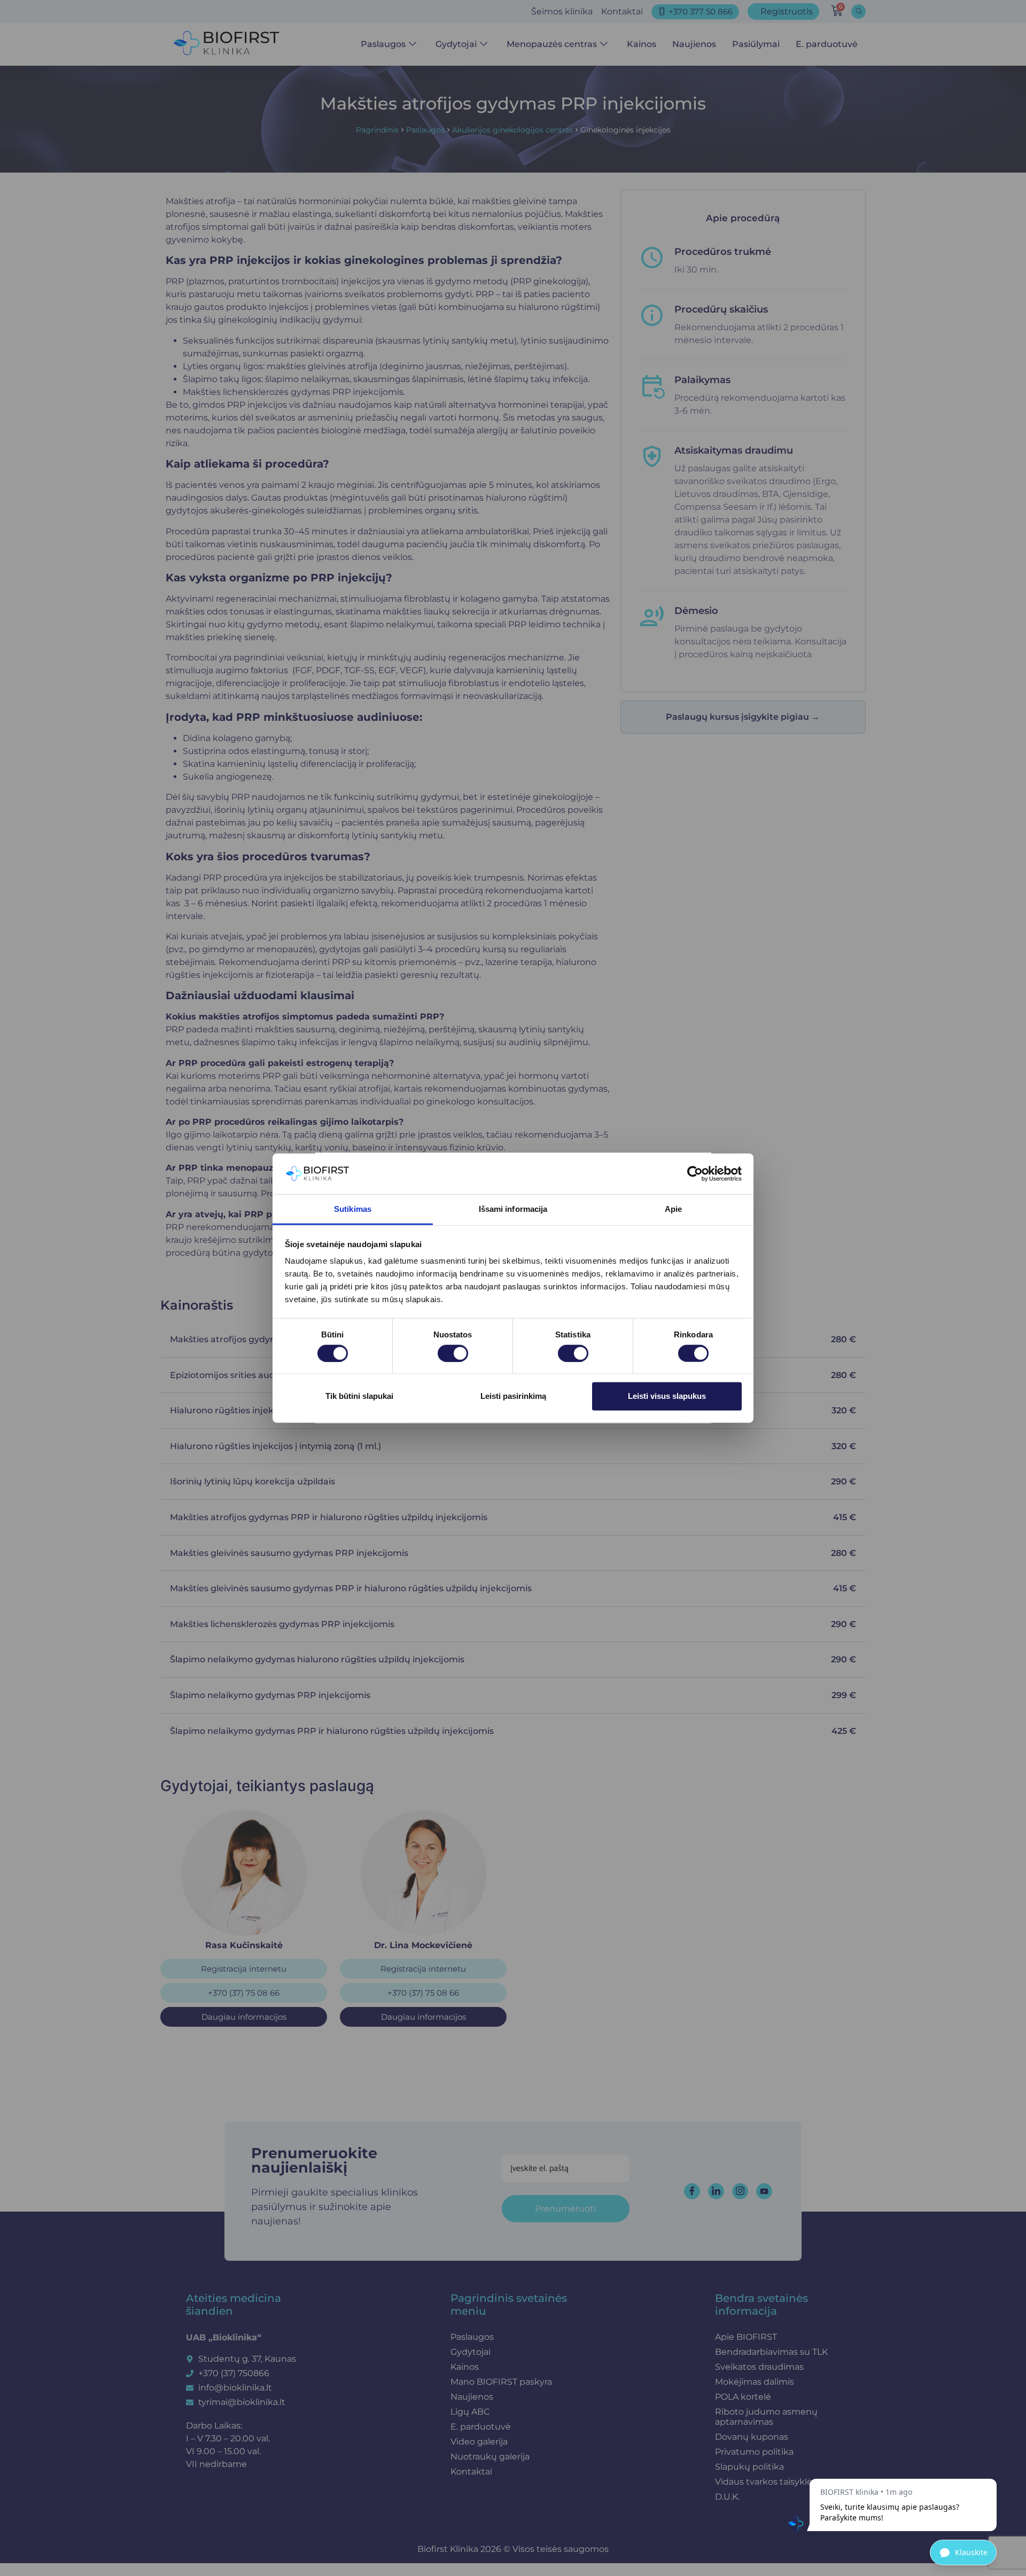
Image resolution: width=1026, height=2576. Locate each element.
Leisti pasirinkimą (513, 1396)
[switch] (453, 1353)
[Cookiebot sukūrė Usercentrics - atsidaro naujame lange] (695, 1174)
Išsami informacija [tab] (513, 1209)
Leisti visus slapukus (667, 1396)
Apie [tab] (673, 1209)
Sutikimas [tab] (353, 1209)
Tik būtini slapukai (359, 1396)
